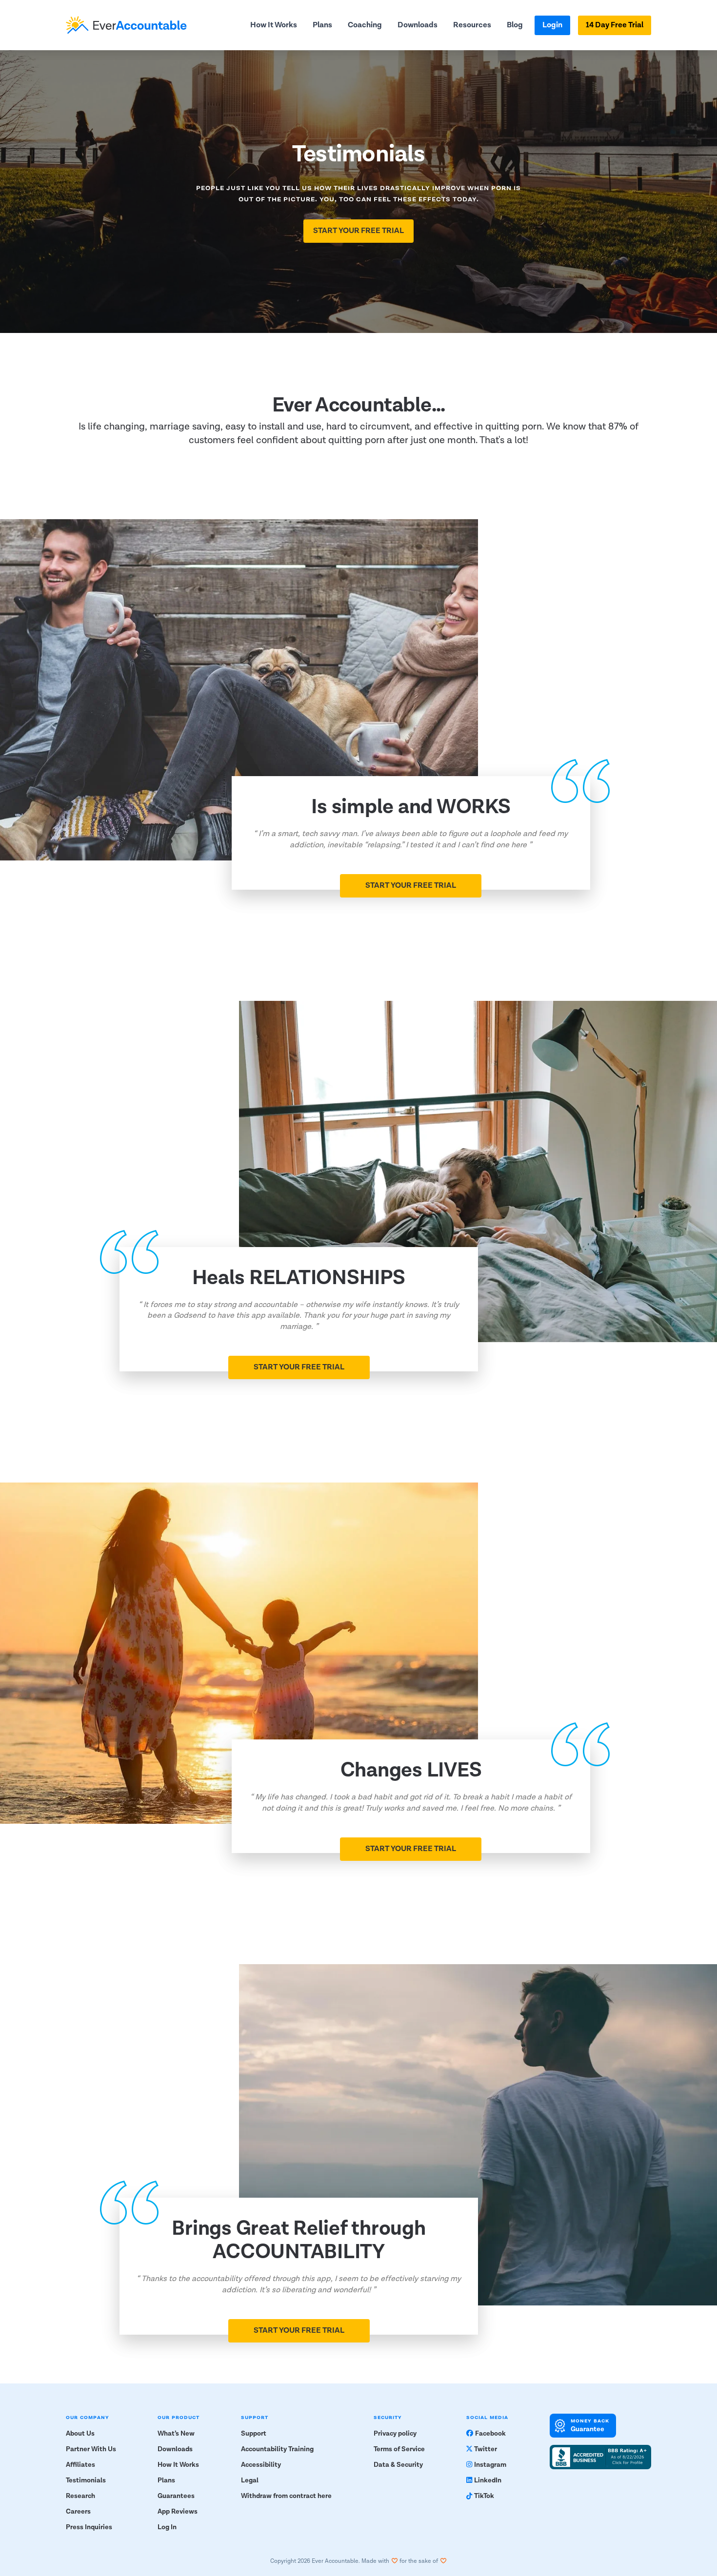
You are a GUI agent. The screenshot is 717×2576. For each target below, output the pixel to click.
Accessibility (261, 2465)
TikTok (484, 2496)
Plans (322, 25)
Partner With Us (91, 2449)
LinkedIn (488, 2480)
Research (80, 2496)
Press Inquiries (89, 2527)
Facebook (490, 2434)
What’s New (176, 2434)
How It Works (274, 25)
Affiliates (80, 2465)
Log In (167, 2527)
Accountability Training (277, 2449)
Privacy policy (395, 2434)
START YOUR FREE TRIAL (358, 231)
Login (552, 25)
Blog (515, 25)
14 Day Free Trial (615, 25)
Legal (250, 2480)
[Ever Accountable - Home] (126, 25)
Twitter (486, 2449)
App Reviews (178, 2512)
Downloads (418, 25)
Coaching (365, 25)
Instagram (490, 2465)
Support (254, 2434)
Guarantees (176, 2496)
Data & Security (398, 2465)
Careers (78, 2512)
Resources (472, 25)
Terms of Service (399, 2449)
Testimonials (86, 2480)
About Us (80, 2434)
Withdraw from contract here (286, 2496)
